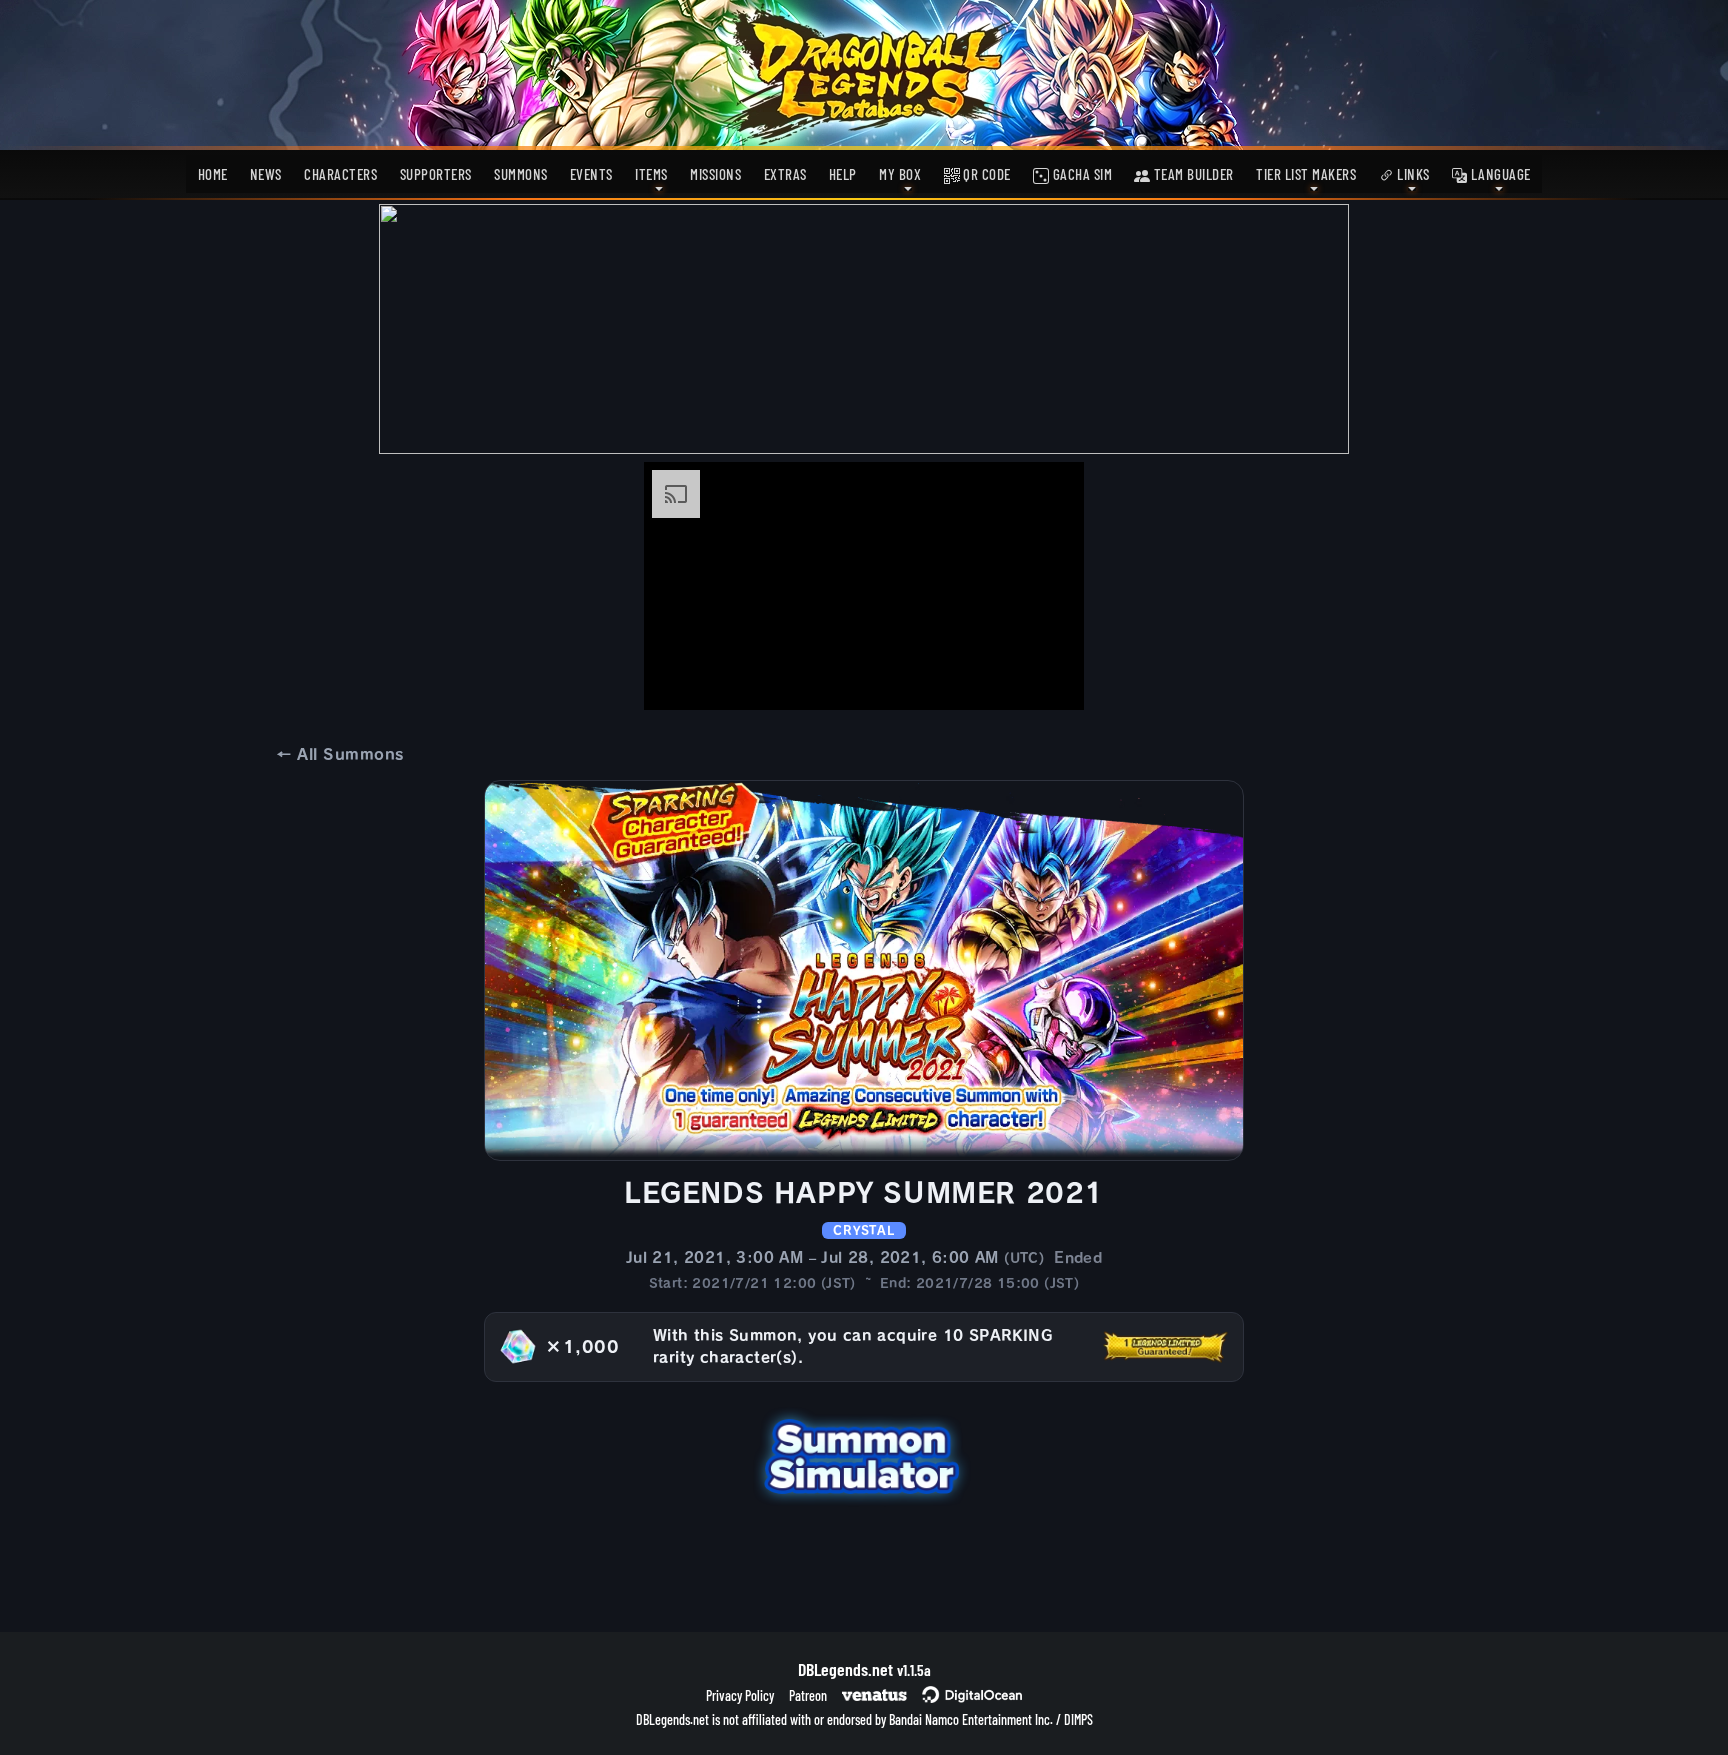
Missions (715, 174)
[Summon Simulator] (864, 1454)
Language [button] (1499, 174)
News (266, 174)
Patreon (808, 1695)
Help (843, 174)
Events (591, 174)
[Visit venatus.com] (1045, 678)
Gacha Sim (1080, 174)
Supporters (436, 174)
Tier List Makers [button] (1306, 174)
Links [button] (1412, 174)
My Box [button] (900, 174)
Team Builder (1192, 174)
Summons (521, 174)
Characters (340, 174)
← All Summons (340, 754)
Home (213, 174)
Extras (785, 174)
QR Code (985, 174)
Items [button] (651, 174)
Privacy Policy (740, 1695)
